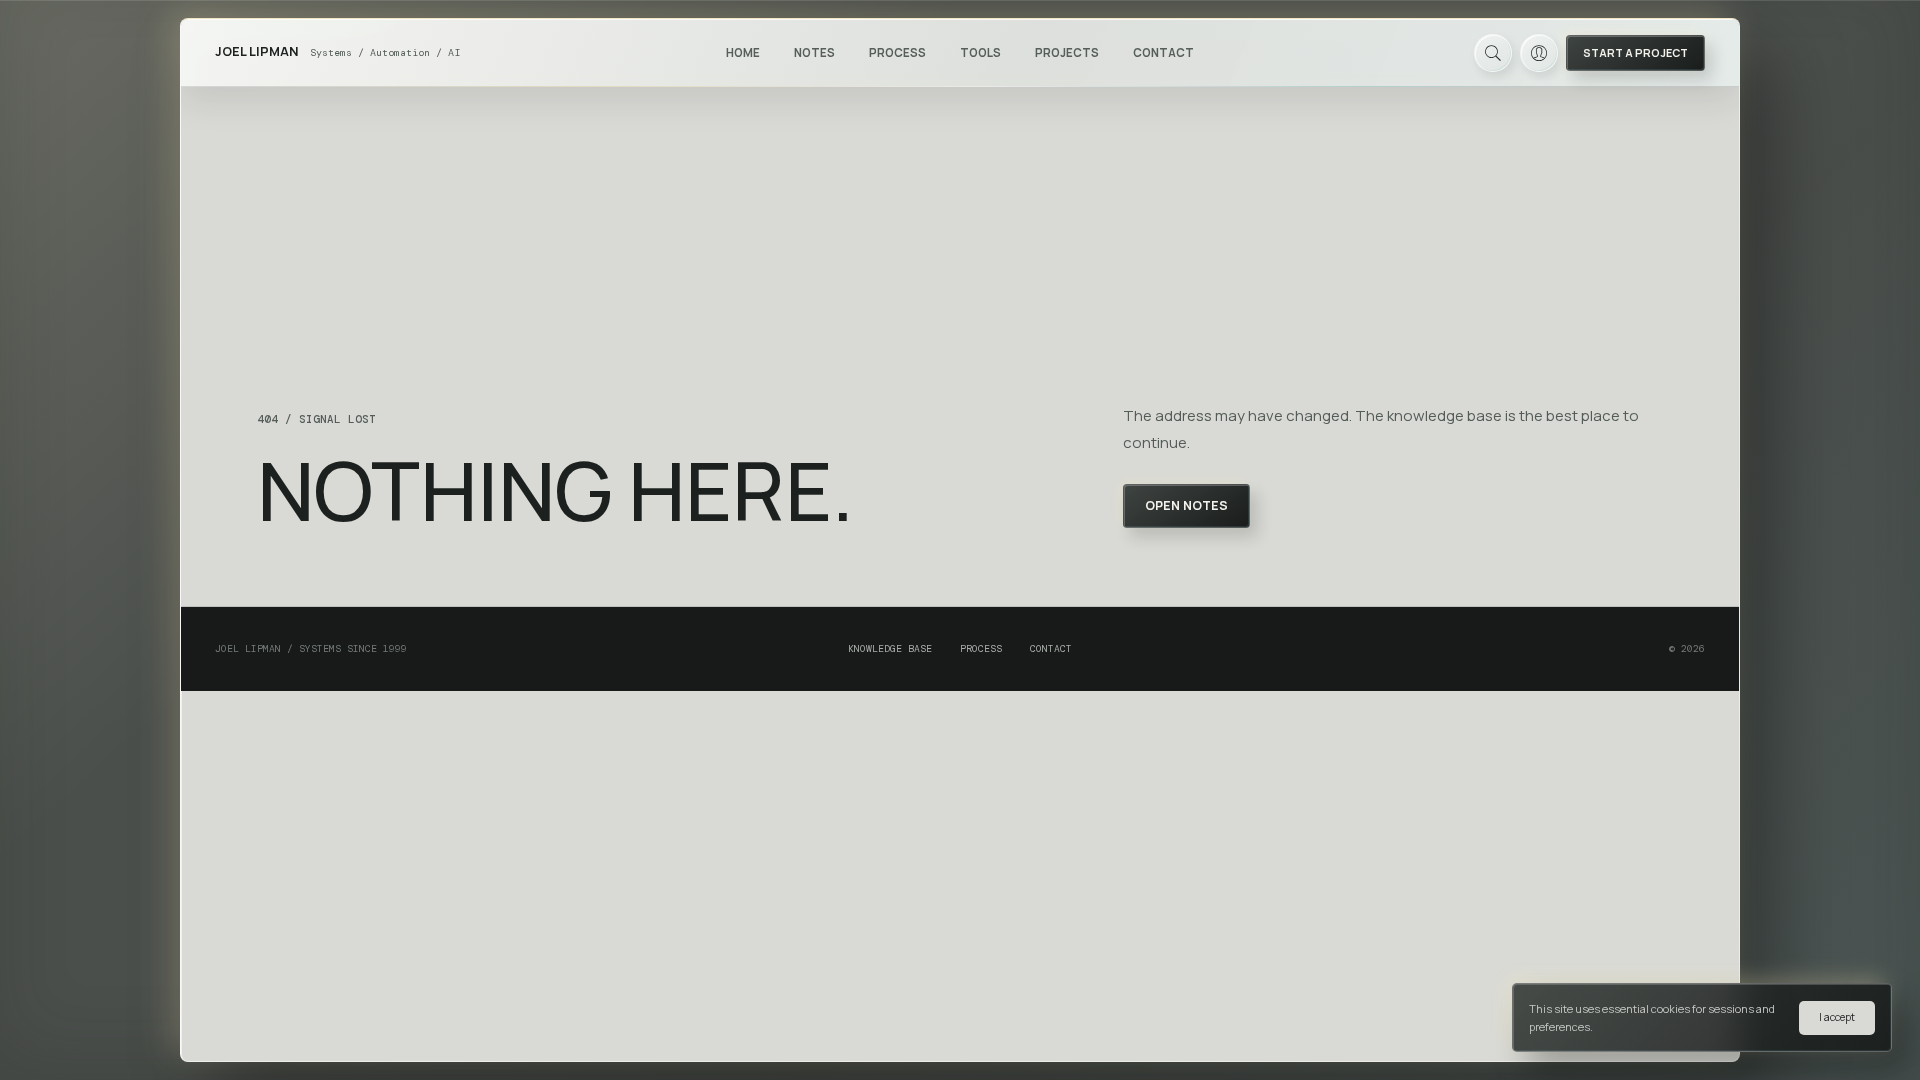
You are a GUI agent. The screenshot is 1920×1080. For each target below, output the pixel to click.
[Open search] (1493, 53)
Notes (814, 52)
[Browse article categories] (843, 52)
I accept (1837, 1017)
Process (897, 52)
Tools (980, 52)
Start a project (1635, 52)
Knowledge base (890, 648)
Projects (1067, 52)
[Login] (1539, 53)
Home (743, 52)
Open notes (1186, 505)
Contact (1163, 52)
